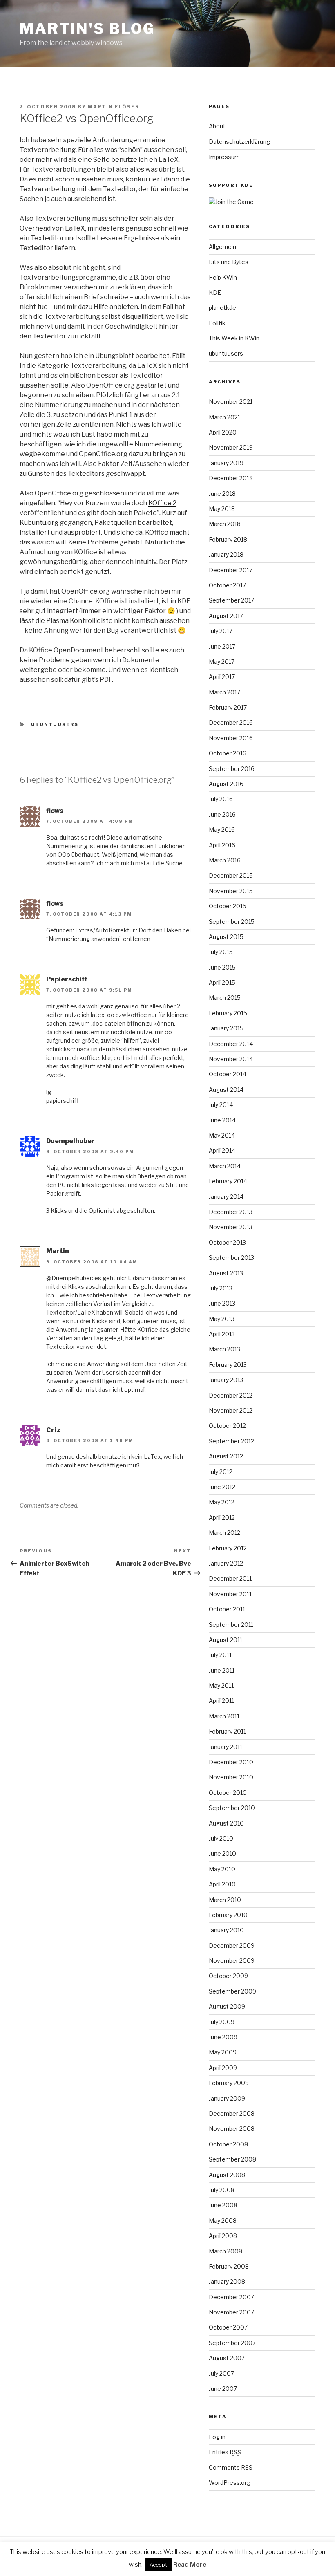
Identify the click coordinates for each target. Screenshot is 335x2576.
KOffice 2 (162, 503)
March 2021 (224, 417)
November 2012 (231, 1410)
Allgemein (222, 247)
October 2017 (227, 585)
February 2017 (228, 707)
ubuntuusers (55, 724)
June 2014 (222, 1120)
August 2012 (226, 1456)
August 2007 (227, 2358)
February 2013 (228, 1365)
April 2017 (222, 677)
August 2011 (226, 1640)
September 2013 (231, 1258)
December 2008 (232, 2113)
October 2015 (228, 906)
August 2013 (226, 1273)
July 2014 (221, 1105)
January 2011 (226, 1747)
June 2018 (222, 494)
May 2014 (222, 1135)
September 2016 (232, 769)
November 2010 (231, 1777)
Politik (217, 323)
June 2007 (223, 2389)
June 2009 (223, 2037)
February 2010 (228, 1915)
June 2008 (223, 2205)
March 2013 (224, 1349)
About (217, 126)
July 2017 (221, 631)
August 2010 (226, 1823)
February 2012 (228, 1548)
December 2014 (231, 1044)
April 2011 (221, 1701)
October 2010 (228, 1793)
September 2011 (231, 1625)
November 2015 (231, 891)
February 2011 (227, 1731)
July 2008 (222, 2190)
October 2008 (228, 2144)
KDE (215, 292)
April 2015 (222, 982)
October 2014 (228, 1074)
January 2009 (227, 2098)
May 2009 (223, 2052)
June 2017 (222, 646)
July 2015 (221, 952)
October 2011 (227, 1609)
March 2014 (225, 1166)
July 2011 (220, 1655)
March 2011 (224, 1716)
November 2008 (232, 2129)
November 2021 (231, 402)
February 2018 (228, 539)
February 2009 (229, 2083)
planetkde (222, 308)
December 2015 (231, 875)
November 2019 (231, 447)
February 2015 (228, 1013)
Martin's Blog (87, 29)
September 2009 (232, 1991)
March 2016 (225, 860)
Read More (190, 2565)
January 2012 (226, 1563)
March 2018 (225, 524)
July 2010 (221, 1838)
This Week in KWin (234, 338)
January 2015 (226, 1028)
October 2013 (227, 1242)
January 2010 (226, 1930)
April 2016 (222, 845)
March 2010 (225, 1900)
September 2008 (232, 2159)
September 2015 (232, 922)
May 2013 (222, 1319)
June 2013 (222, 1303)
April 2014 (222, 1150)
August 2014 (226, 1090)
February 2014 (228, 1181)
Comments (231, 2467)
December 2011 (230, 1578)
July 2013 (221, 1288)
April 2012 (222, 1518)
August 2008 (227, 2175)
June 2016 (222, 814)
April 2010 (222, 1884)
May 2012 (222, 1502)
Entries (225, 2452)
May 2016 (222, 830)
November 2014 (231, 1059)
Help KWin (223, 277)
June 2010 (222, 1854)
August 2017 (226, 616)
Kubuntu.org (39, 523)
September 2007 (232, 2343)
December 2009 (232, 1945)
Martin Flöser (114, 107)
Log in (217, 2437)
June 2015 (222, 967)
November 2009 (232, 1961)
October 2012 (227, 1426)
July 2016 (221, 799)
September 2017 (231, 600)
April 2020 (223, 432)
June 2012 (222, 1487)
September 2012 (231, 1441)
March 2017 (224, 692)
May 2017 (222, 662)
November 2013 (231, 1227)
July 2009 (222, 2022)
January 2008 (227, 2281)
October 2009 (228, 1976)
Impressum (224, 157)
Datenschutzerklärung (239, 142)
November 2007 (231, 2312)
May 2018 (222, 509)
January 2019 (226, 463)
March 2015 (225, 998)
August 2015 (226, 937)
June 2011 (222, 1670)
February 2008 (229, 2266)
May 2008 (223, 2221)
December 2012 (231, 1395)
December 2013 (231, 1212)
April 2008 (223, 2236)
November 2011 (230, 1594)
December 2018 (231, 478)
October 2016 (228, 753)
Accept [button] (158, 2565)
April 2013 (222, 1334)
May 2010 (222, 1869)
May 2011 (221, 1686)
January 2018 (226, 554)
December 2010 (231, 1762)
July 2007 (221, 2373)
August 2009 (227, 2006)
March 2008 (226, 2251)
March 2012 (224, 1533)
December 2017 (231, 570)
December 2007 (231, 2297)
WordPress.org (230, 2483)
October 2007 (228, 2327)
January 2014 (226, 1197)
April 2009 (223, 2068)
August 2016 (226, 784)
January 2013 (226, 1380)
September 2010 (232, 1808)
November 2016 (231, 738)
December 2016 (231, 722)
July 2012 (221, 1472)
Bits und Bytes (229, 262)
